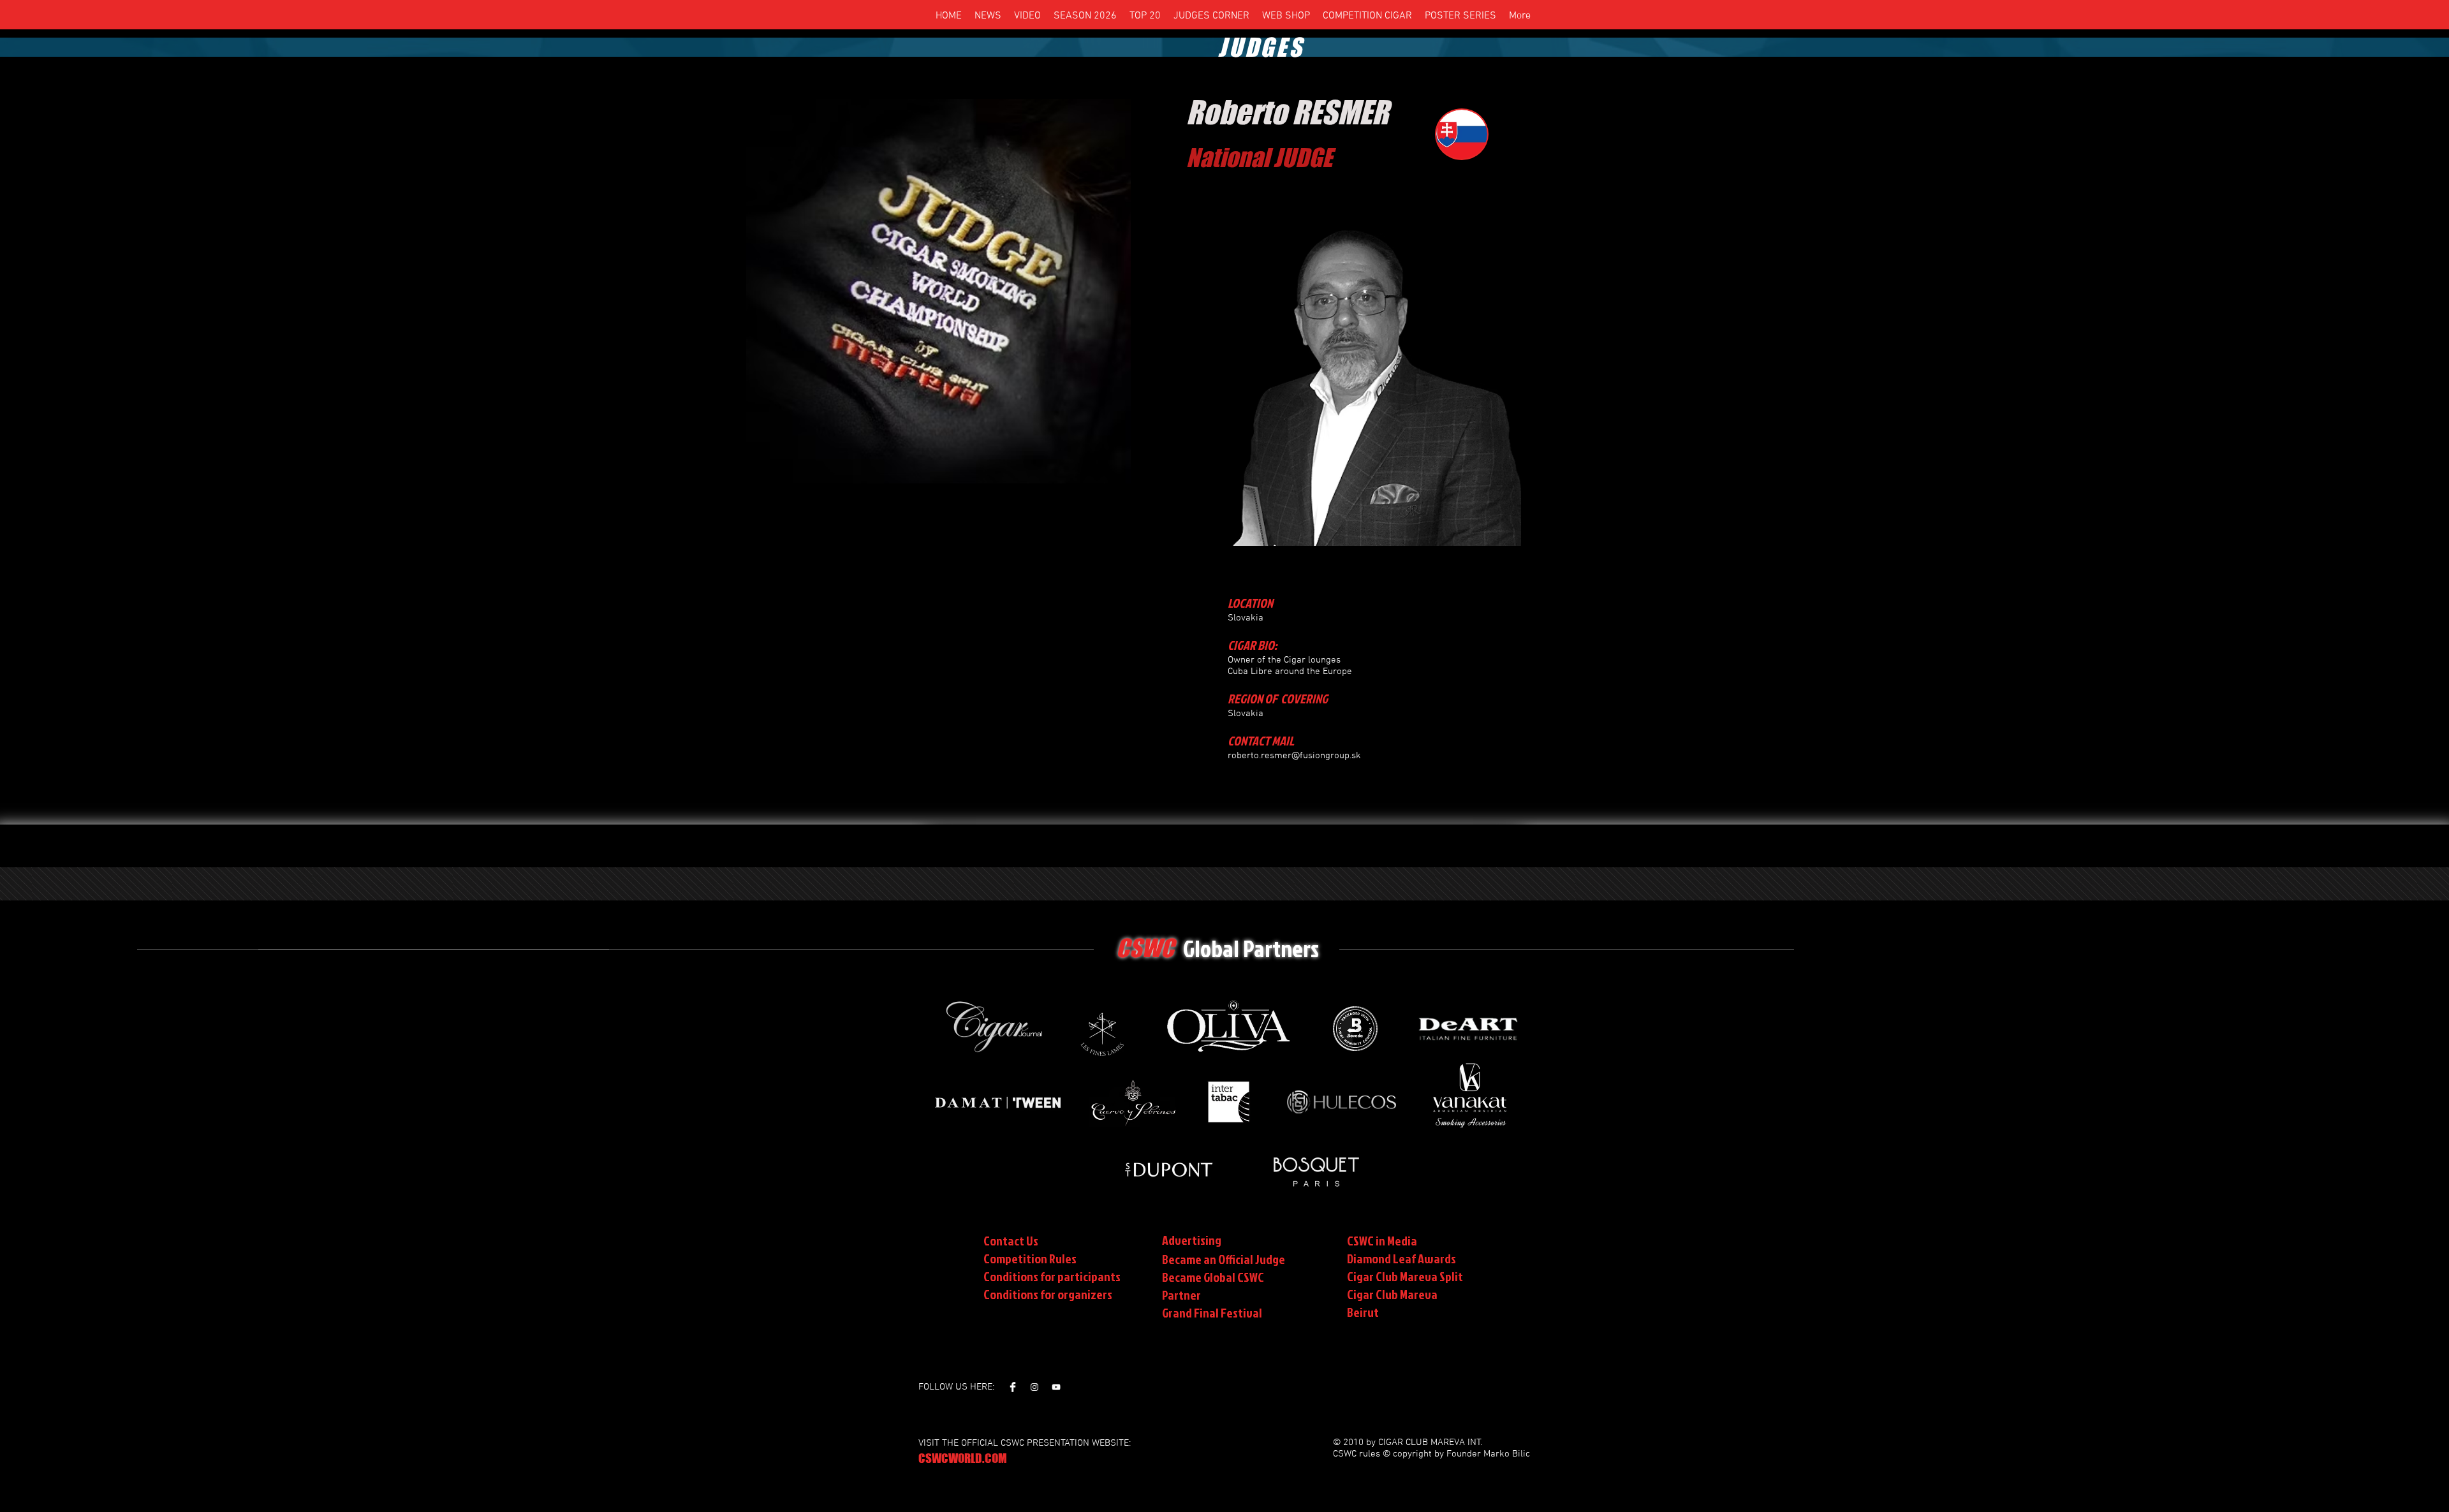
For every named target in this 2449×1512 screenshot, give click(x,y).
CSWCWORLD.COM (963, 1458)
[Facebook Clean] (1013, 1387)
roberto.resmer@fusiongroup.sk (1294, 756)
